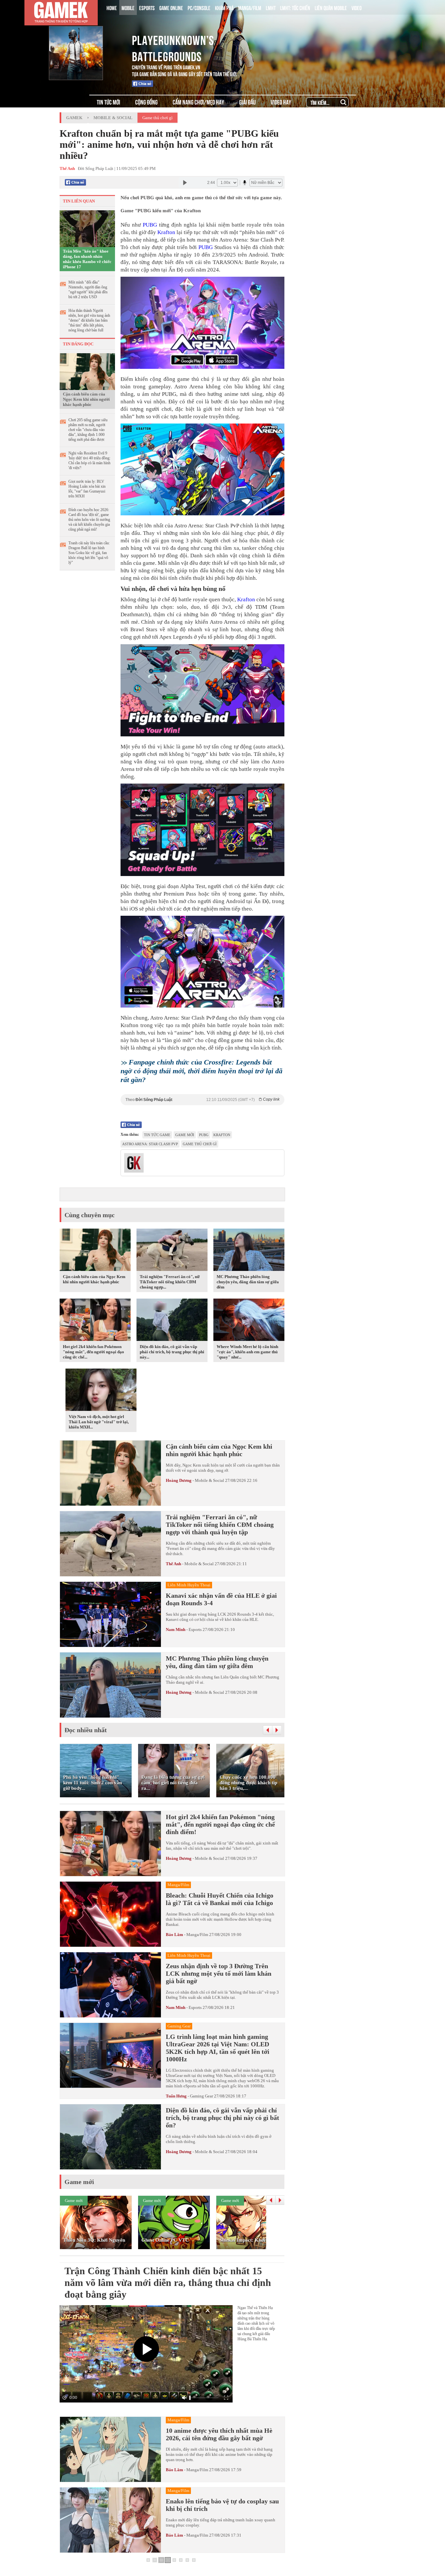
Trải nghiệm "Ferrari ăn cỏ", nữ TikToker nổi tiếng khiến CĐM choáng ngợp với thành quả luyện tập (220, 1525)
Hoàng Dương (179, 1480)
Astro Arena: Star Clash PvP (150, 1144)
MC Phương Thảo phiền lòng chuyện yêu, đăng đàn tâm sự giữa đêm (248, 1282)
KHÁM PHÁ (224, 7)
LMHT (271, 7)
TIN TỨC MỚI (108, 102)
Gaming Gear (201, 2096)
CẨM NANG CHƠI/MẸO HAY (198, 102)
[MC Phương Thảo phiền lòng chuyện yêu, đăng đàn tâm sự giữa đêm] (249, 1251)
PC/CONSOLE (199, 7)
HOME (112, 7)
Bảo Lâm (174, 1935)
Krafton (166, 232)
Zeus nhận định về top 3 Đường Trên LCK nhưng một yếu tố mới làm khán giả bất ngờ (219, 1973)
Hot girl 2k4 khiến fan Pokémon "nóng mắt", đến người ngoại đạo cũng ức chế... (93, 1352)
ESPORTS (147, 7)
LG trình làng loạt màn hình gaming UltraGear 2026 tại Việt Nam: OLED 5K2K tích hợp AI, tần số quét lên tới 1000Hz (218, 2048)
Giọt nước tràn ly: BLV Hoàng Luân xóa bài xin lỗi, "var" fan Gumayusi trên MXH (87, 489)
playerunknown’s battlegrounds (173, 47)
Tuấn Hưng (176, 2096)
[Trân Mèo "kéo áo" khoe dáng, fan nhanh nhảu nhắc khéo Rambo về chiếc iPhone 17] (87, 228)
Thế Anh (173, 1564)
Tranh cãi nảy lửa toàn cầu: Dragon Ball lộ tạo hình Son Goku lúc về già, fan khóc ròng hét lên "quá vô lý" (89, 553)
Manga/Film (197, 1935)
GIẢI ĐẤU (247, 102)
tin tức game (157, 1135)
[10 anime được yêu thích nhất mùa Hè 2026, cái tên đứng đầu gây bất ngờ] (110, 2449)
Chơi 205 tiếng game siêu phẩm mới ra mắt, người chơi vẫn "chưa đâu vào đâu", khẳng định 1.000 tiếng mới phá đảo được (88, 430)
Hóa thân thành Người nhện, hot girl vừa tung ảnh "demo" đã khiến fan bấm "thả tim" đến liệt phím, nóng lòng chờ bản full (89, 320)
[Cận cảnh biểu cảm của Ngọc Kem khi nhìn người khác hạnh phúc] (87, 371)
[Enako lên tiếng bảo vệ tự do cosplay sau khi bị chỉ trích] (110, 2520)
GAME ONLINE (171, 7)
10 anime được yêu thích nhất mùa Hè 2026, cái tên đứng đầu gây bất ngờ (219, 2434)
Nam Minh (176, 1629)
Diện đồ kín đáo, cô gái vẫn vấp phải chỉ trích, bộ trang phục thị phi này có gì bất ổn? (223, 2118)
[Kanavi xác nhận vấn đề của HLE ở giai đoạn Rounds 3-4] (110, 1614)
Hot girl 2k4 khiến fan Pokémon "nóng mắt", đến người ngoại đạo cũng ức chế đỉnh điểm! (220, 1824)
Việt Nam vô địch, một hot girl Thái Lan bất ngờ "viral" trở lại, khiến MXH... (99, 1422)
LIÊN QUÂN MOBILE (331, 7)
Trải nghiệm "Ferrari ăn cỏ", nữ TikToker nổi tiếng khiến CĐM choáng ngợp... (170, 1282)
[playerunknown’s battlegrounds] (87, 39)
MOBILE (128, 7)
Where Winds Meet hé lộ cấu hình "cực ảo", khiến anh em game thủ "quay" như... (247, 1352)
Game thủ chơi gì (158, 118)
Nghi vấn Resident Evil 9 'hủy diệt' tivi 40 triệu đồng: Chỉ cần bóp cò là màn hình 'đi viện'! (89, 460)
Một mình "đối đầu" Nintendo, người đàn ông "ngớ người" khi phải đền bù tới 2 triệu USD (88, 290)
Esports (195, 1629)
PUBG (150, 225)
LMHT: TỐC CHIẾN (295, 7)
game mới (185, 1135)
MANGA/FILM (250, 7)
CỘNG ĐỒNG (146, 102)
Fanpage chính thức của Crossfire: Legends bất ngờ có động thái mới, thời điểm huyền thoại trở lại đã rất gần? (201, 1071)
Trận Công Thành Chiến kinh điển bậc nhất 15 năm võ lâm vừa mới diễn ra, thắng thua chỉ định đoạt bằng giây (168, 2283)
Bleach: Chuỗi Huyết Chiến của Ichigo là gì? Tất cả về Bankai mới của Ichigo (220, 1899)
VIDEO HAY (281, 102)
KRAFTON (222, 1135)
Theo (202, 1100)
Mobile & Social (113, 118)
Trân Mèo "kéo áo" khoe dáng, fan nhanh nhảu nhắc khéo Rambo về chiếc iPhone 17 (87, 259)
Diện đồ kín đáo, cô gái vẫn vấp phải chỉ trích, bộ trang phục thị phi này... (172, 1352)
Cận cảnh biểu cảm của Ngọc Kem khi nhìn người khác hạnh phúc (86, 399)
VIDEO (357, 7)
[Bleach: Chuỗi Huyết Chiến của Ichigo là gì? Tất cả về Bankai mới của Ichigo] (110, 1914)
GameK (74, 118)
